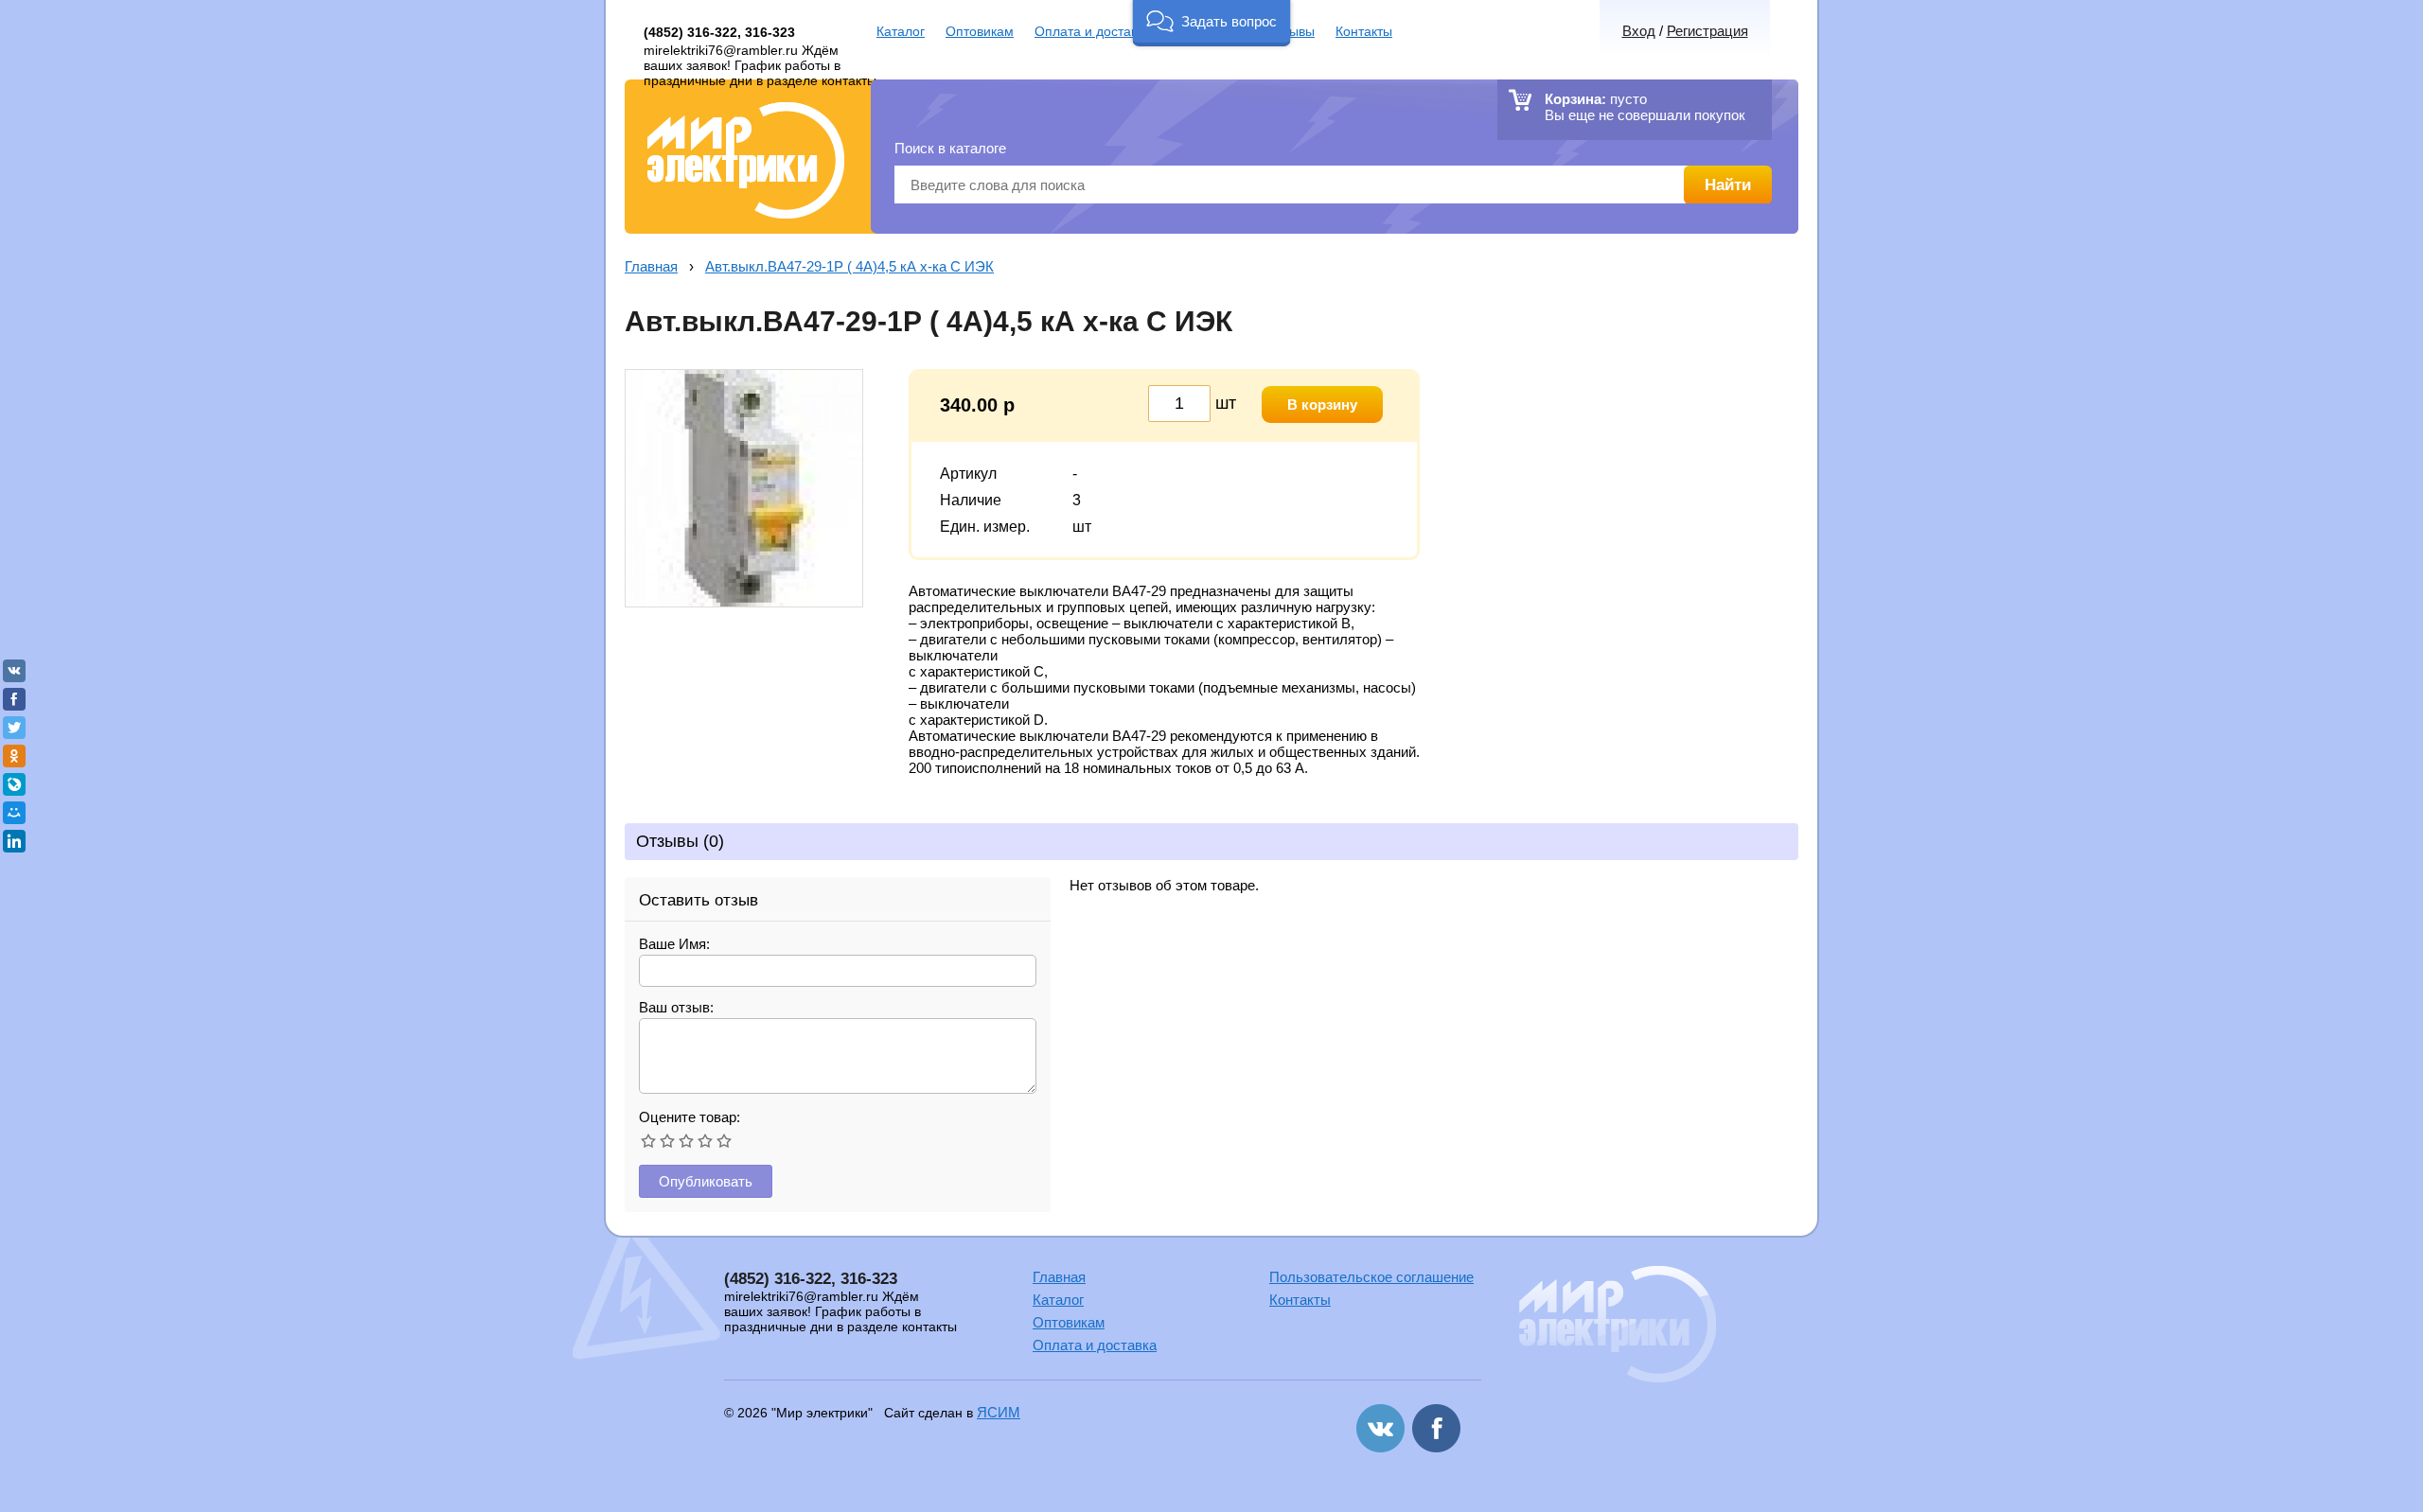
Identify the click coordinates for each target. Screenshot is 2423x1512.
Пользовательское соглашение (1371, 1277)
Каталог (901, 31)
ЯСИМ (999, 1412)
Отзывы (1291, 31)
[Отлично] (724, 1141)
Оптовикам (980, 31)
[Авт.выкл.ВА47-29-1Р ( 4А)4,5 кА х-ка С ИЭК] (744, 602)
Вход (1639, 31)
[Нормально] (686, 1141)
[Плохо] (667, 1141)
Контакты (1364, 31)
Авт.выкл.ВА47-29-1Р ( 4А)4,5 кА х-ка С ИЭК (849, 266)
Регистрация (1707, 31)
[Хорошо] (705, 1141)
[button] (1212, 23)
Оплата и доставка (1093, 31)
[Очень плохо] (648, 1141)
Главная (651, 266)
